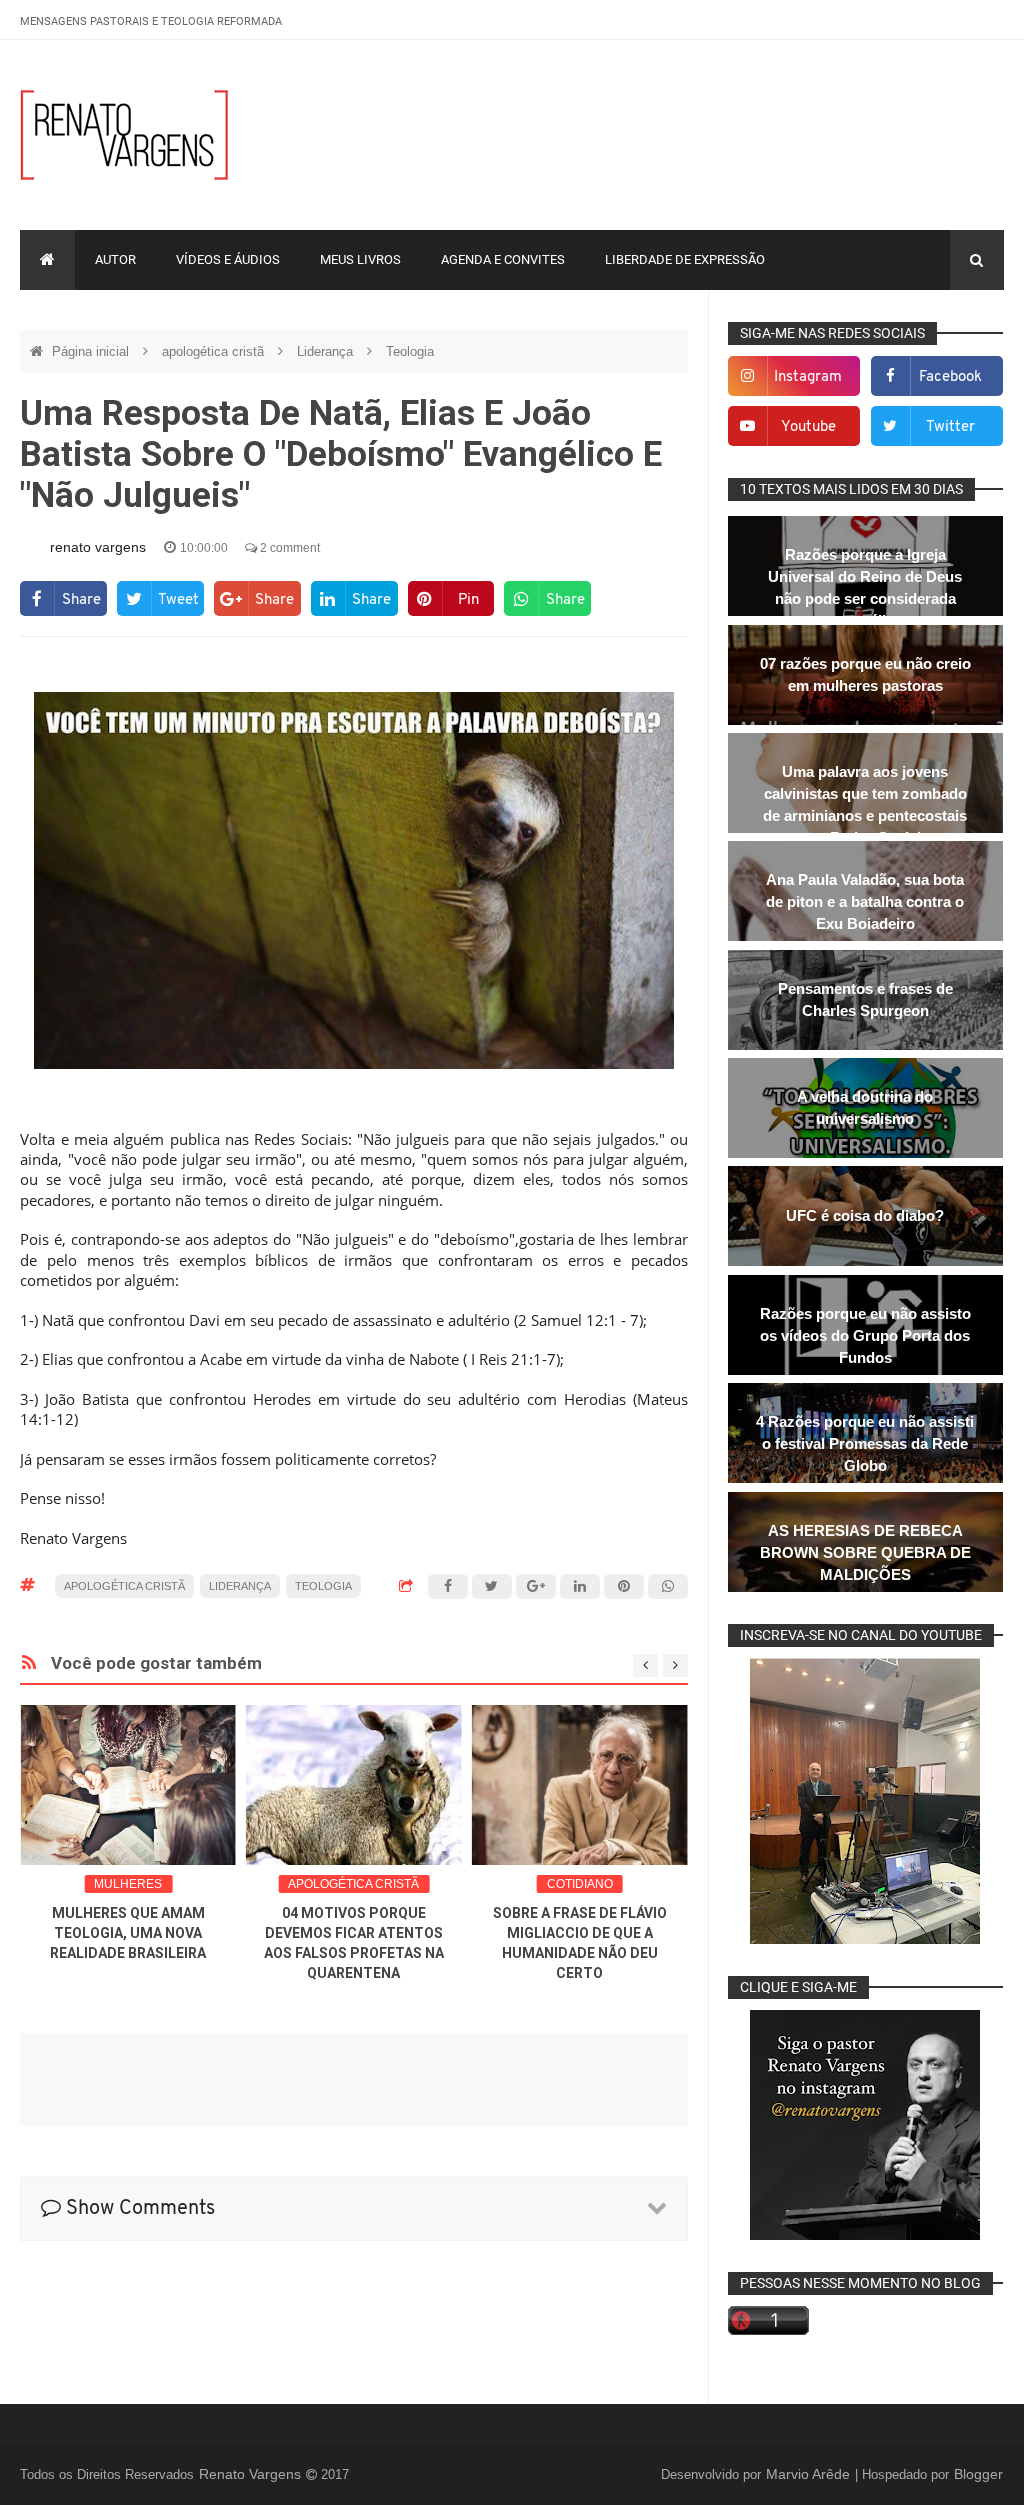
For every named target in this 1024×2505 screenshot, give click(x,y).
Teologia (410, 351)
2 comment (288, 548)
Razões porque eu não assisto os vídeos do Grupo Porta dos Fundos (865, 1335)
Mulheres (128, 1884)
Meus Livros (360, 259)
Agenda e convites (503, 259)
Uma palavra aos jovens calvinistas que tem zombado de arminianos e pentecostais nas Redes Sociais (865, 804)
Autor (115, 259)
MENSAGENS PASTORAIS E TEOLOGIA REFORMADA (151, 21)
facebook (950, 377)
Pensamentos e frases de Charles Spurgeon (865, 999)
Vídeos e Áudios (228, 259)
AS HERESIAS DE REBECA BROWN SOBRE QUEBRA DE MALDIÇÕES (865, 1552)
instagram (808, 377)
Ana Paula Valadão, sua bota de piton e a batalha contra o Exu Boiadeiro (865, 901)
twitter (950, 427)
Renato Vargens (252, 2474)
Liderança (327, 351)
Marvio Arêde (810, 2474)
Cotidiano (580, 1884)
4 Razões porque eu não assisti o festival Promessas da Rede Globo (865, 1443)
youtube (808, 427)
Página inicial (92, 351)
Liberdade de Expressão (685, 259)
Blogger (978, 2474)
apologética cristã (215, 351)
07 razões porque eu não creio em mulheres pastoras (865, 674)
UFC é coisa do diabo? (865, 1215)
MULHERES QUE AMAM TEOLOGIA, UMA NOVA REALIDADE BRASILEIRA (128, 1933)
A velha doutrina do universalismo (865, 1107)
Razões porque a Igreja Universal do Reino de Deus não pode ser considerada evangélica (865, 587)
